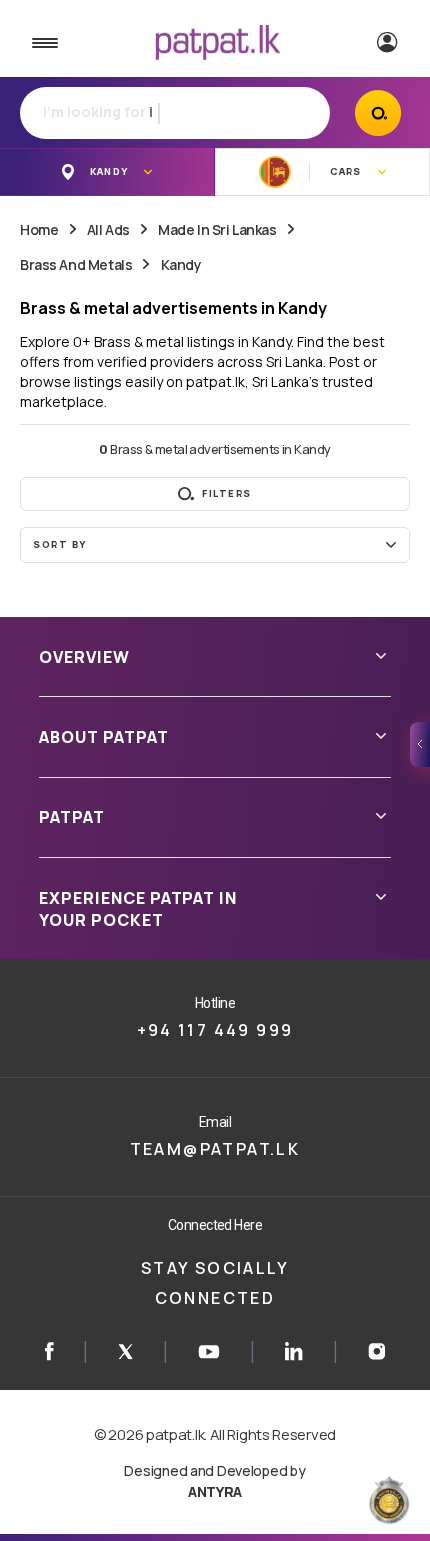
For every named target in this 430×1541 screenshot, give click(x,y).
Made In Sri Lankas (217, 229)
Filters (227, 493)
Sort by (60, 544)
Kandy (181, 264)
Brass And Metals (76, 264)
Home (39, 229)
